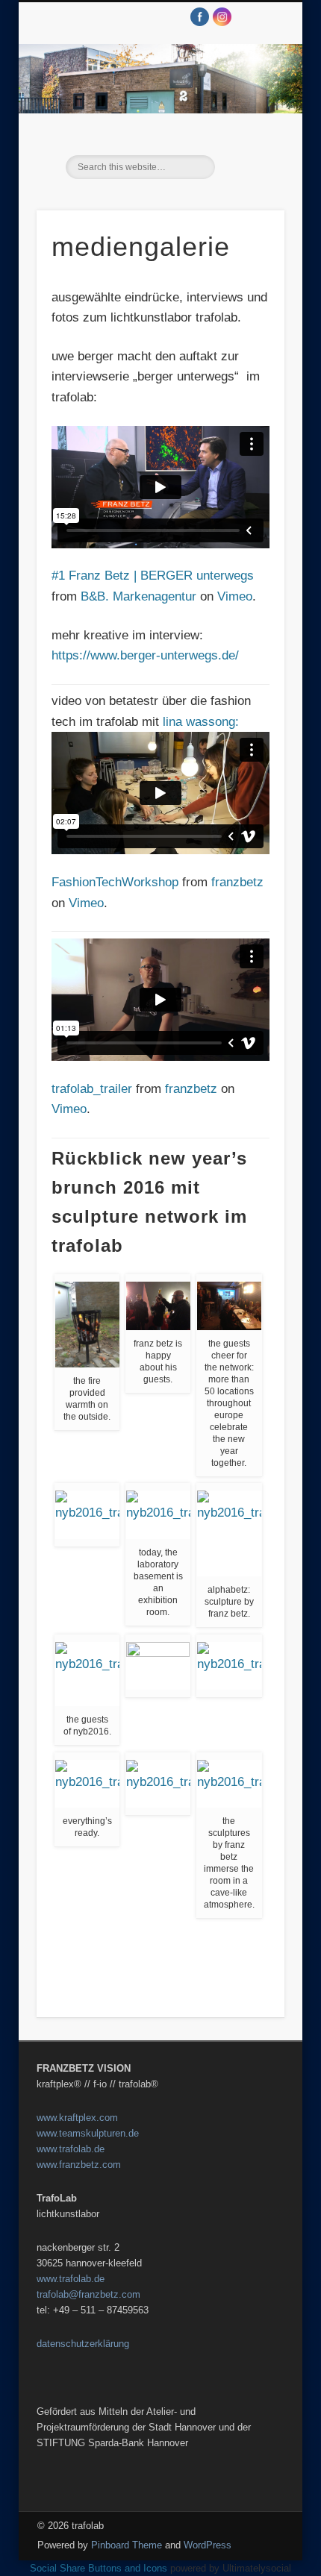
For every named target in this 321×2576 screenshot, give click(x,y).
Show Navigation (248, 134)
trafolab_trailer (92, 1089)
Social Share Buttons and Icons (99, 2568)
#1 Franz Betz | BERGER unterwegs (153, 576)
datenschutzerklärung (83, 2344)
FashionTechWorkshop (115, 882)
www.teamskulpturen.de (88, 2133)
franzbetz (237, 882)
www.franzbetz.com (79, 2165)
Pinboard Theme (127, 2545)
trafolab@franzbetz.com (88, 2294)
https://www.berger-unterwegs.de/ (145, 655)
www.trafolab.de (71, 2149)
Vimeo (235, 596)
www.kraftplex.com (77, 2118)
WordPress (208, 2545)
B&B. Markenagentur (138, 596)
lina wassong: (201, 722)
